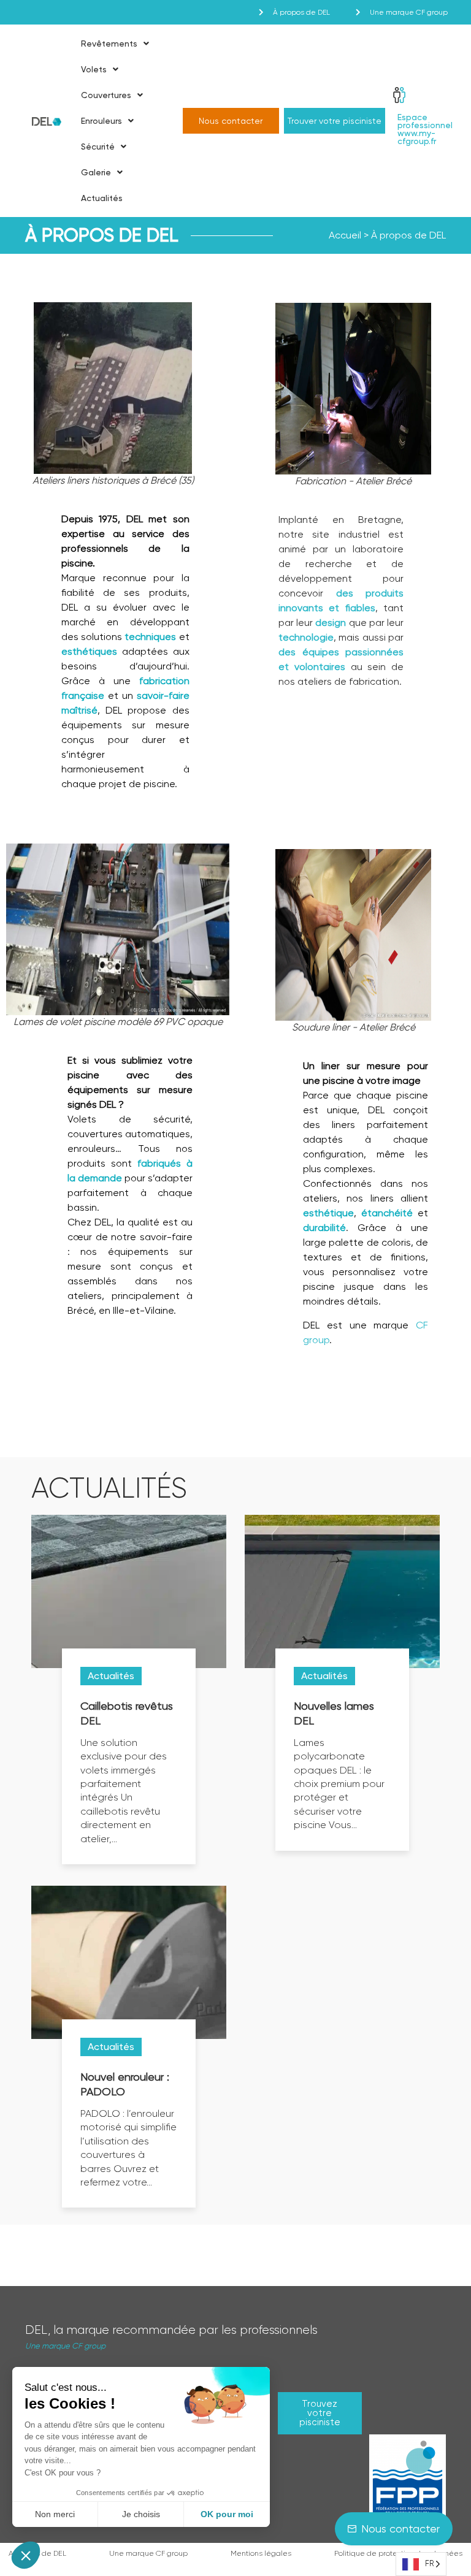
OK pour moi (227, 2514)
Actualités (102, 198)
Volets (94, 69)
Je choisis (141, 2514)
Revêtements (109, 44)
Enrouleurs (101, 121)
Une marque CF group (65, 2346)
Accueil (345, 235)
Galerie (96, 172)
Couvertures (106, 95)
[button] (26, 2555)
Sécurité (98, 147)
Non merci (55, 2514)
